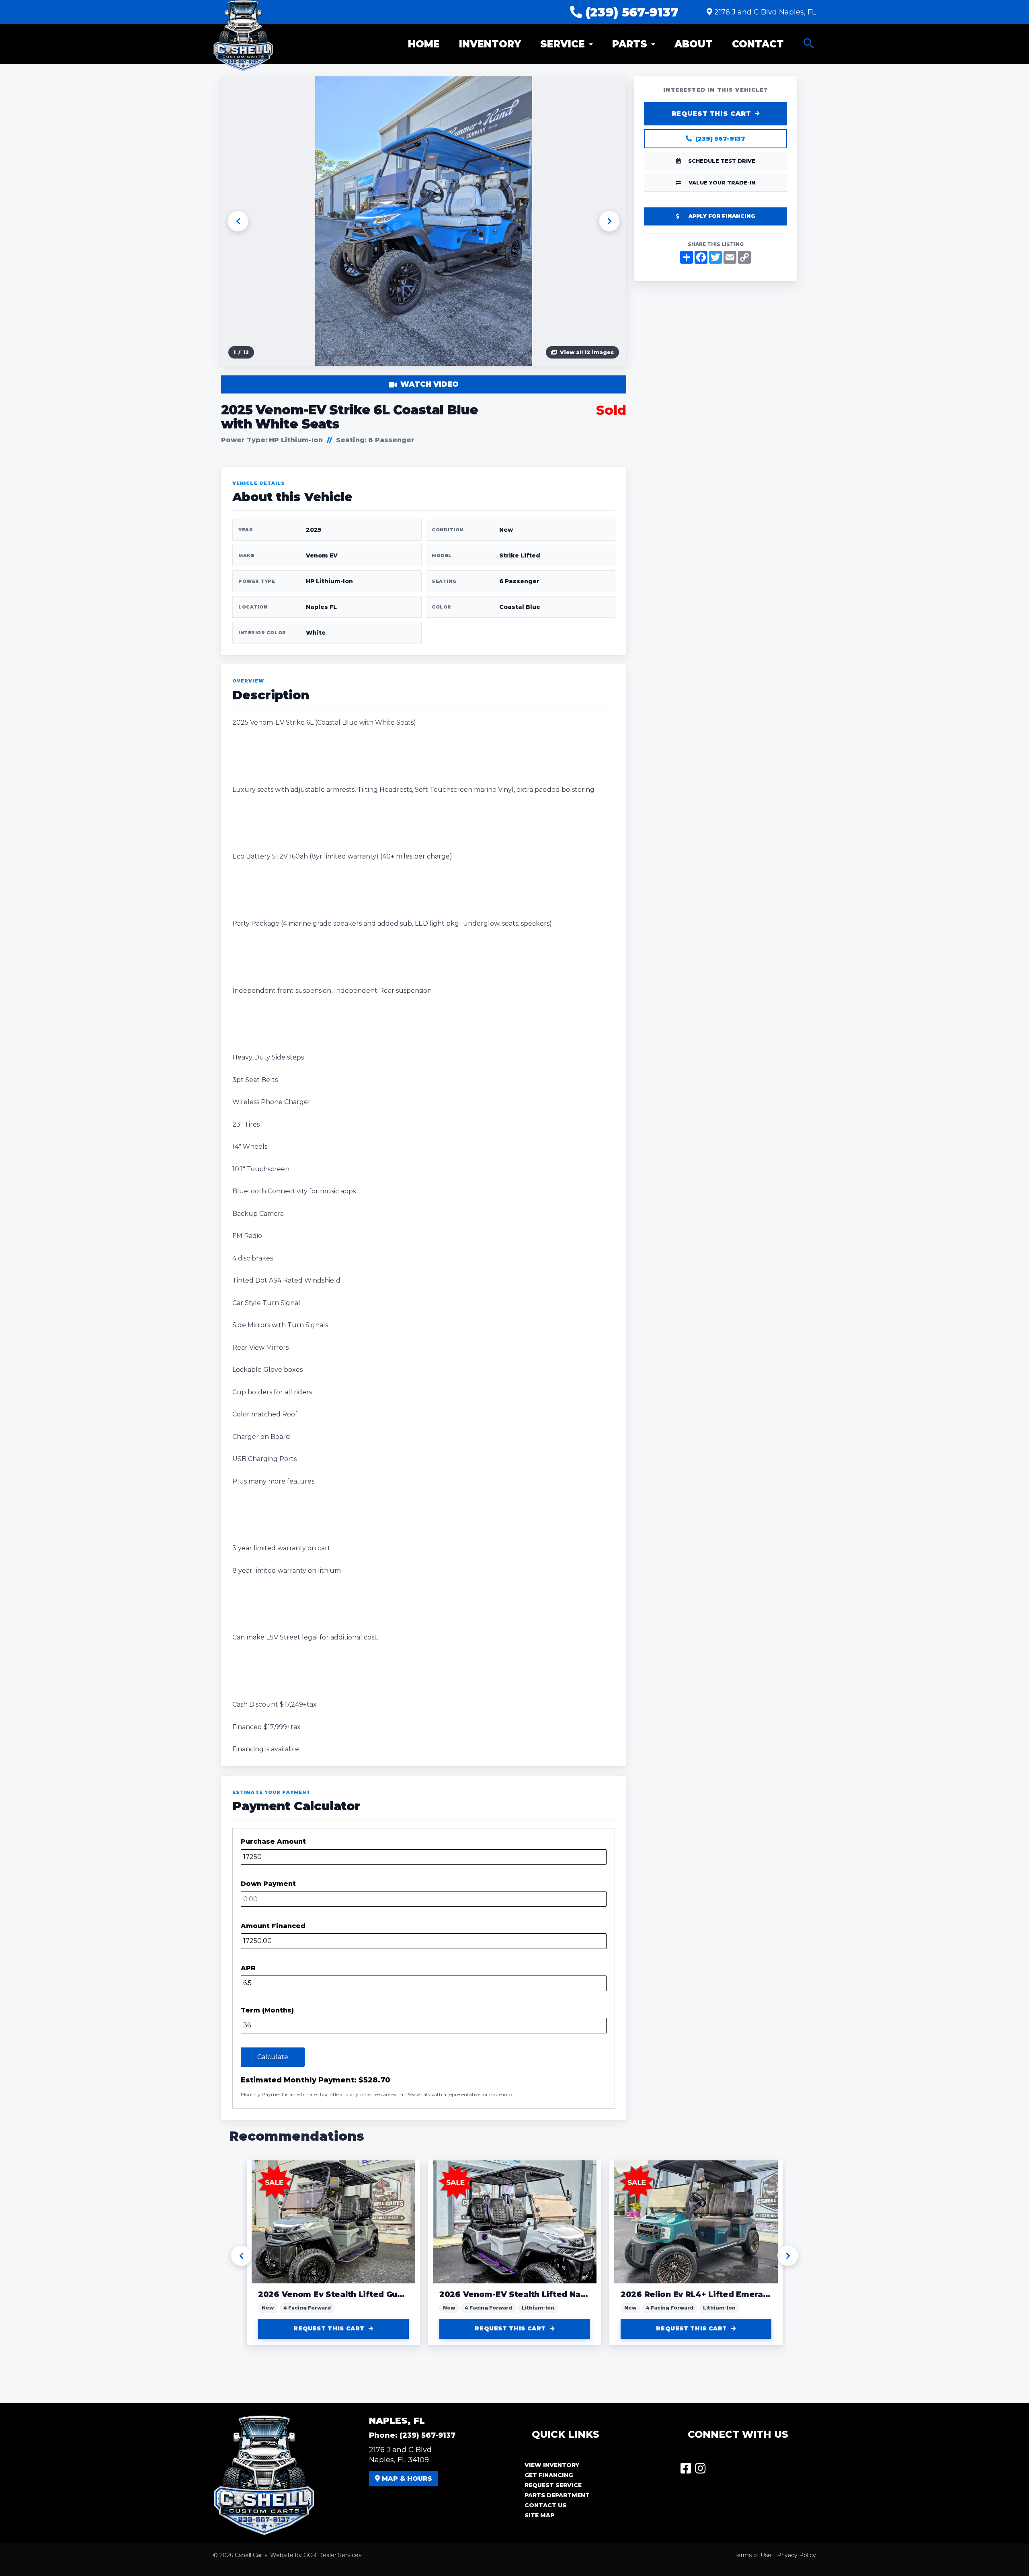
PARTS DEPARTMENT (557, 2495)
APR (248, 1968)
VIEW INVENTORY (552, 2465)
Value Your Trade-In (722, 182)
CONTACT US (545, 2505)
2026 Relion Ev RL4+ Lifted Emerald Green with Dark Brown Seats (515, 2294)
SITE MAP (539, 2515)
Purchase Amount (273, 1841)
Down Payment (268, 1884)
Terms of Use (753, 2555)
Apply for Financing (722, 216)
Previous (238, 221)
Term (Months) (267, 2010)
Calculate (273, 2057)
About (694, 44)
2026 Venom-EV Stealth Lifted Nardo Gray (333, 2294)
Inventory (490, 44)
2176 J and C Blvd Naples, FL (765, 12)
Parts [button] (630, 44)
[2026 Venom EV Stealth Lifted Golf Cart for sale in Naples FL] (333, 2222)
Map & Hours (406, 2479)
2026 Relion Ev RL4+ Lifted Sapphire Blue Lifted (696, 2294)
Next (609, 221)
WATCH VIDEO (429, 384)
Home (424, 44)
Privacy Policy (796, 2555)
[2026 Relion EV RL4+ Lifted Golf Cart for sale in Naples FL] (515, 2222)
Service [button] (563, 44)
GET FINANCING (549, 2475)
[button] (809, 44)
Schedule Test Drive (722, 161)
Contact (758, 44)
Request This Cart (711, 114)
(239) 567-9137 (630, 12)
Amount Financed (273, 1926)
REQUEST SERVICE (553, 2485)
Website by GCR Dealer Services (316, 2555)
